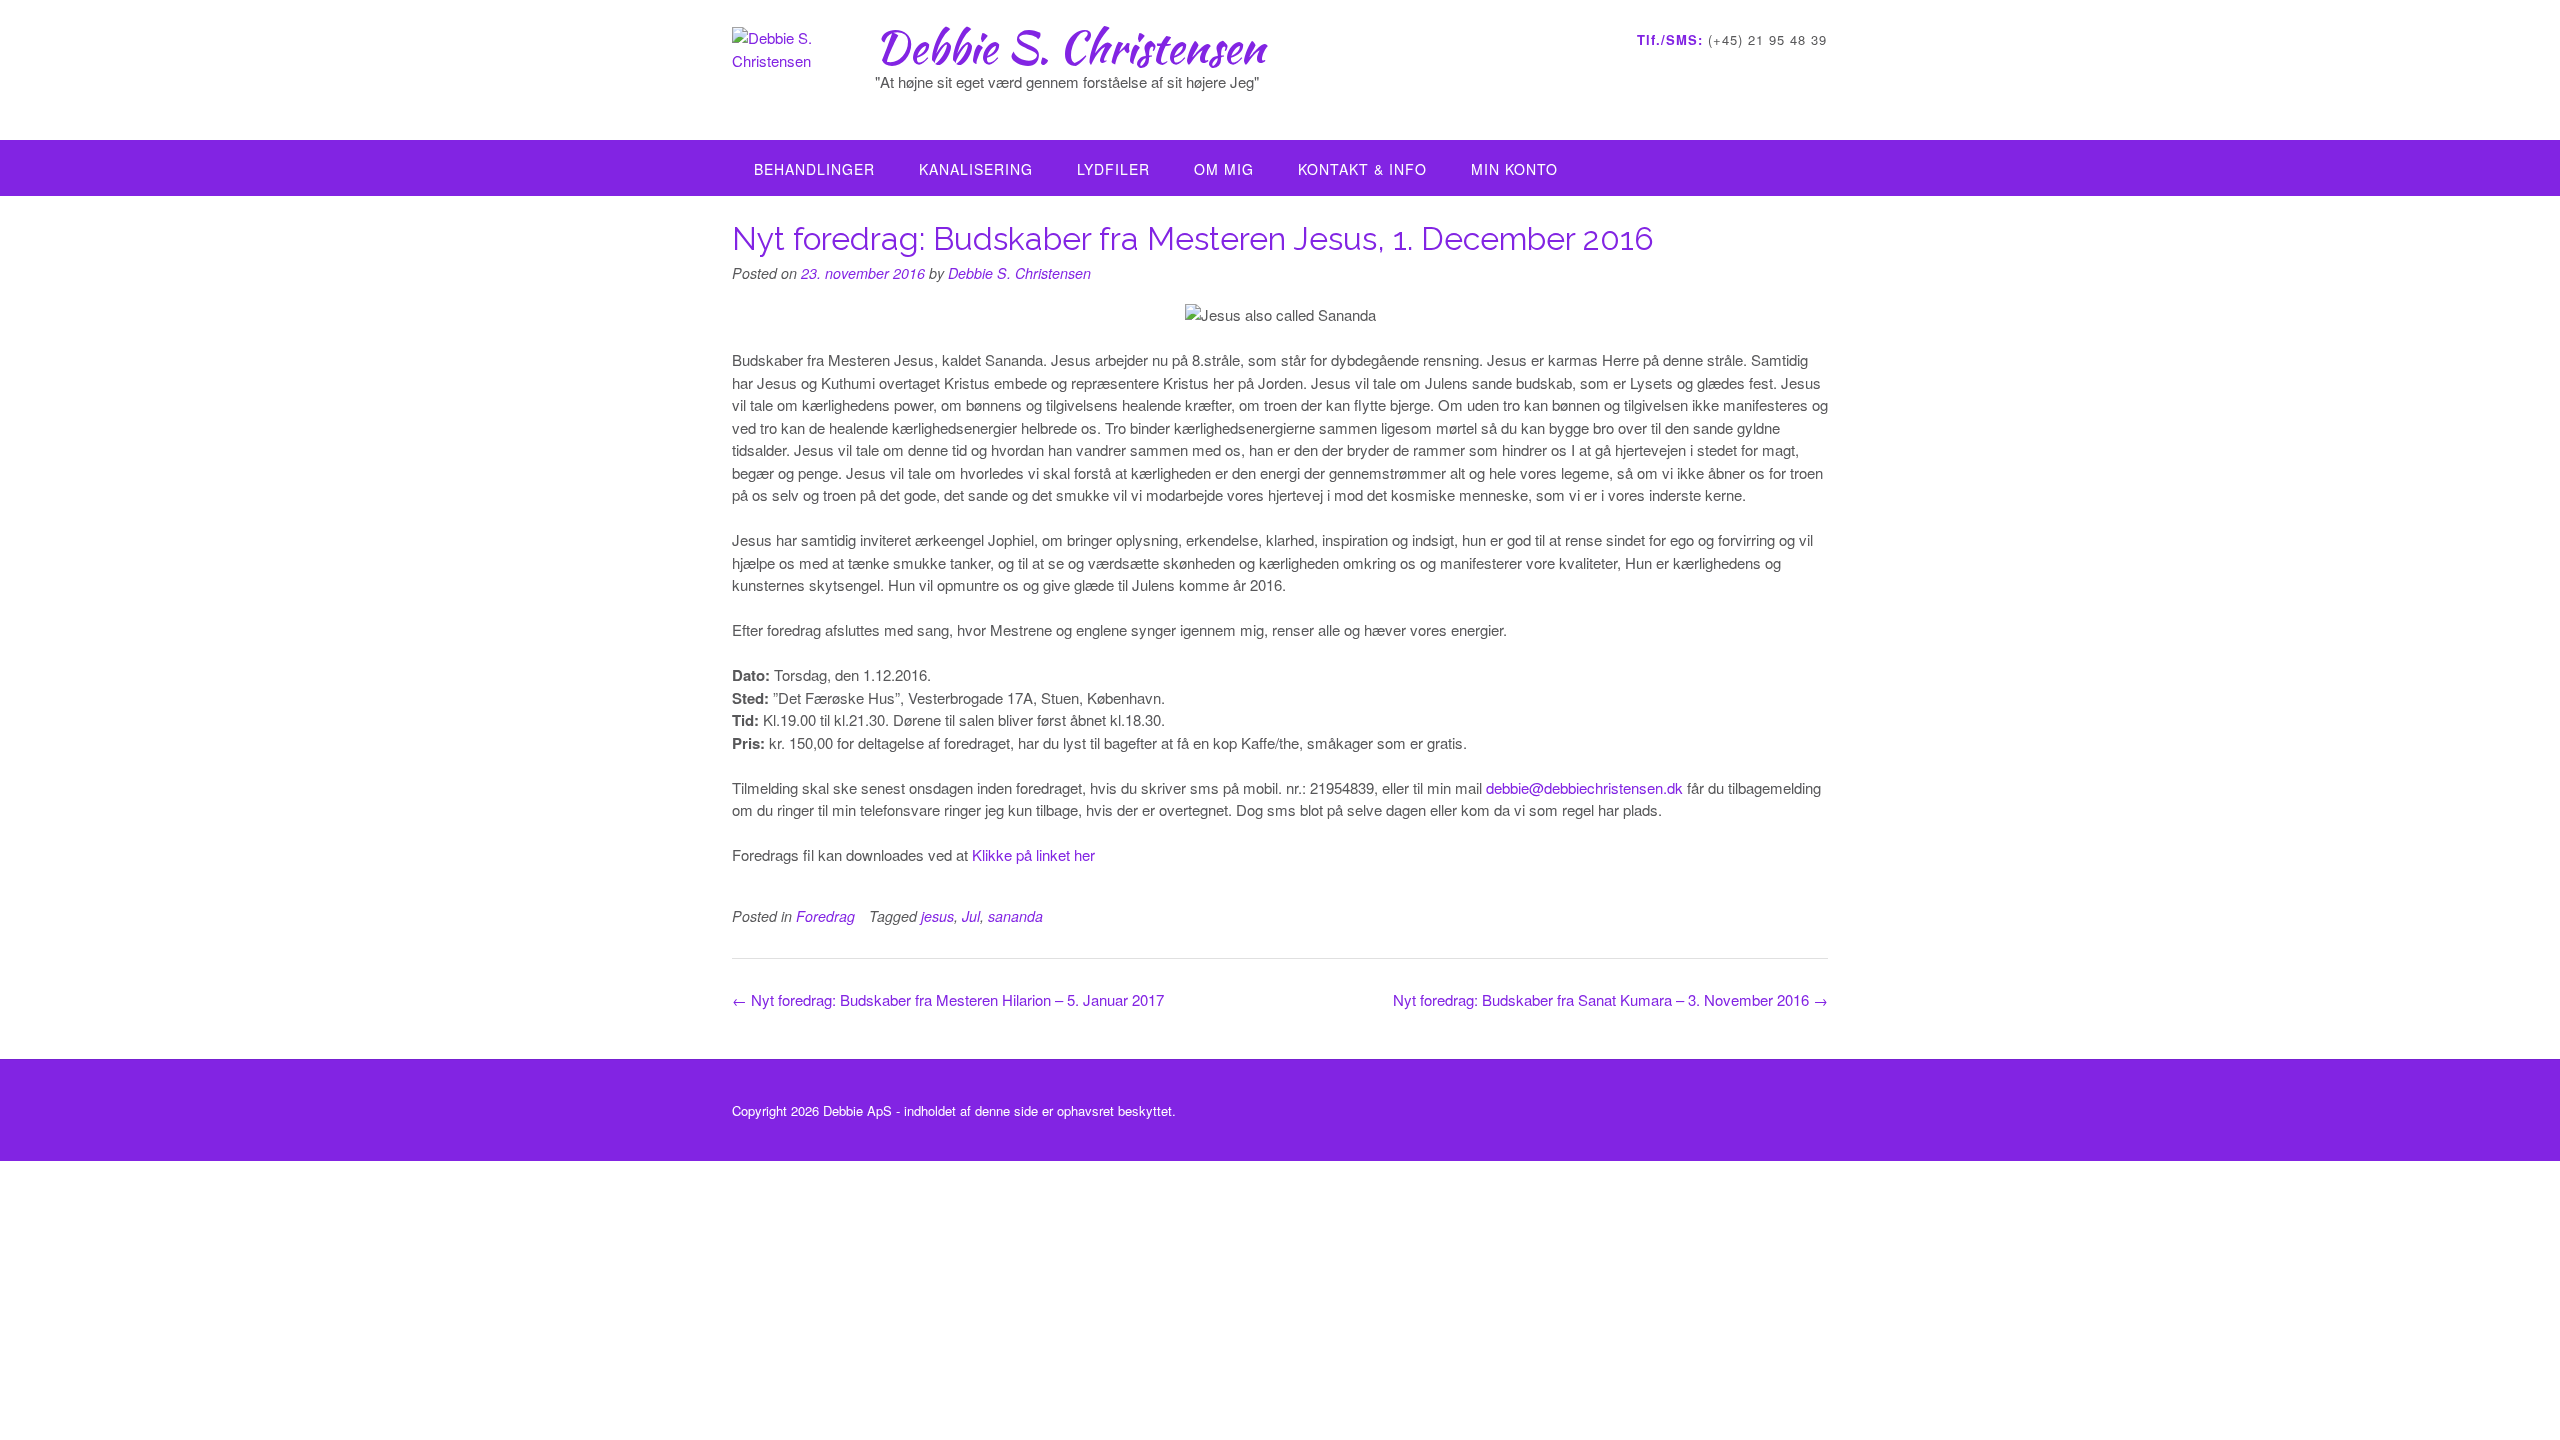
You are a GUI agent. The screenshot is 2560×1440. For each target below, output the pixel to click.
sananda (1015, 916)
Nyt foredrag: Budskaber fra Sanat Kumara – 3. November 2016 (1610, 999)
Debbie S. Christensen (1070, 47)
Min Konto (1514, 169)
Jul (971, 916)
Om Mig (1224, 169)
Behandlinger (814, 169)
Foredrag (825, 916)
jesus (937, 916)
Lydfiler (1113, 169)
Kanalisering (976, 169)
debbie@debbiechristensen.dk (1584, 787)
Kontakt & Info (1362, 169)
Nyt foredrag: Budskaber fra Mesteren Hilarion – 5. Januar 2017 (948, 999)
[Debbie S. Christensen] (803, 72)
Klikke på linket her (1033, 854)
